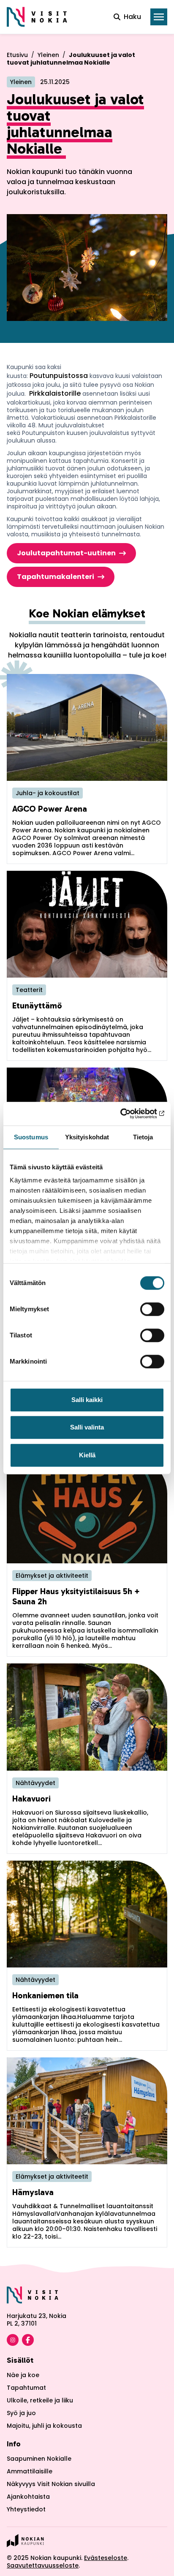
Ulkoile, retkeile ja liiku (40, 2400)
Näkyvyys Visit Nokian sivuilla (51, 2484)
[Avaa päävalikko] (159, 17)
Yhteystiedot (26, 2509)
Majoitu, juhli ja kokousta (44, 2426)
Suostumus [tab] (31, 1137)
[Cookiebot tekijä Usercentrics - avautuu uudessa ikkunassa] (127, 1114)
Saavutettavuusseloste (43, 2565)
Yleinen (48, 55)
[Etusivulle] (37, 17)
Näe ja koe (23, 2375)
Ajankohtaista (28, 2497)
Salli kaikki (87, 1400)
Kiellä (87, 1455)
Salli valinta (87, 1427)
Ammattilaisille (30, 2471)
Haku (132, 17)
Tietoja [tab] (143, 1137)
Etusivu (17, 55)
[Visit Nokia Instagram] (13, 2340)
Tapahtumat (26, 2388)
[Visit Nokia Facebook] (28, 2340)
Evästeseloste (106, 2558)
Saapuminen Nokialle (39, 2459)
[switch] (152, 1309)
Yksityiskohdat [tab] (87, 1137)
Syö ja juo (21, 2413)
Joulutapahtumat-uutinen (66, 553)
